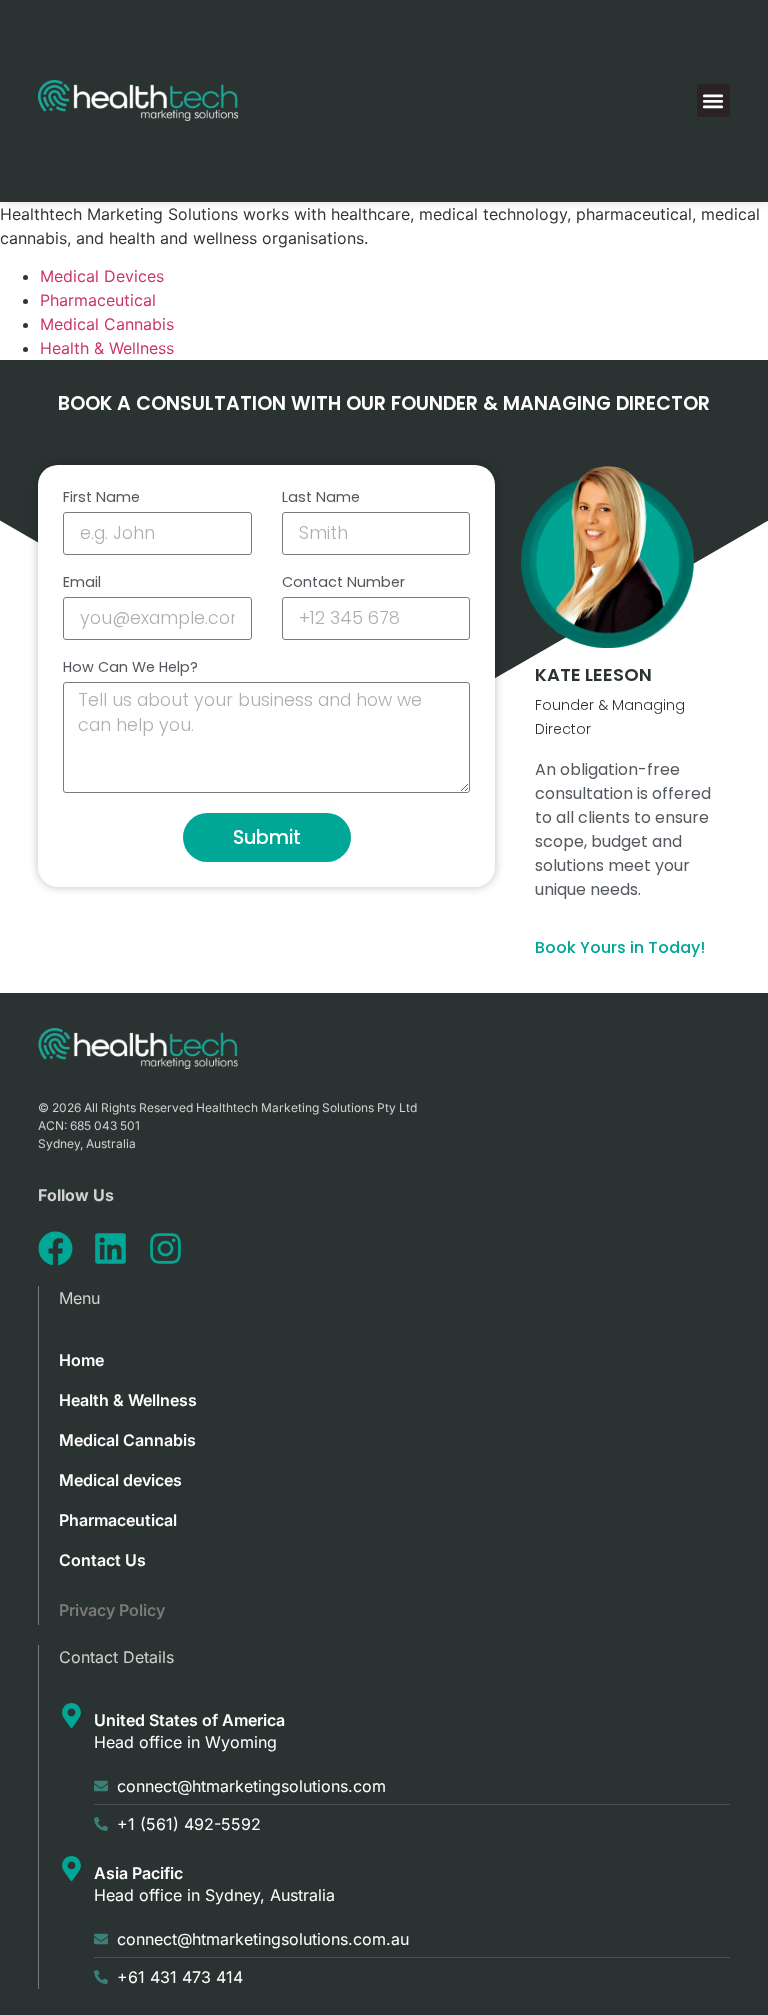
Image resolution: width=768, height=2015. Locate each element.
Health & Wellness (107, 348)
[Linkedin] (110, 1248)
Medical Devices (102, 276)
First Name (101, 498)
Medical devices (120, 1480)
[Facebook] (55, 1248)
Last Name (321, 498)
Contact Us (102, 1560)
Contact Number (343, 583)
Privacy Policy (112, 1610)
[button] (713, 100)
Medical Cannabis (107, 324)
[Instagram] (165, 1248)
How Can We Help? (130, 668)
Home (81, 1360)
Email (82, 583)
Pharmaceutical (98, 300)
